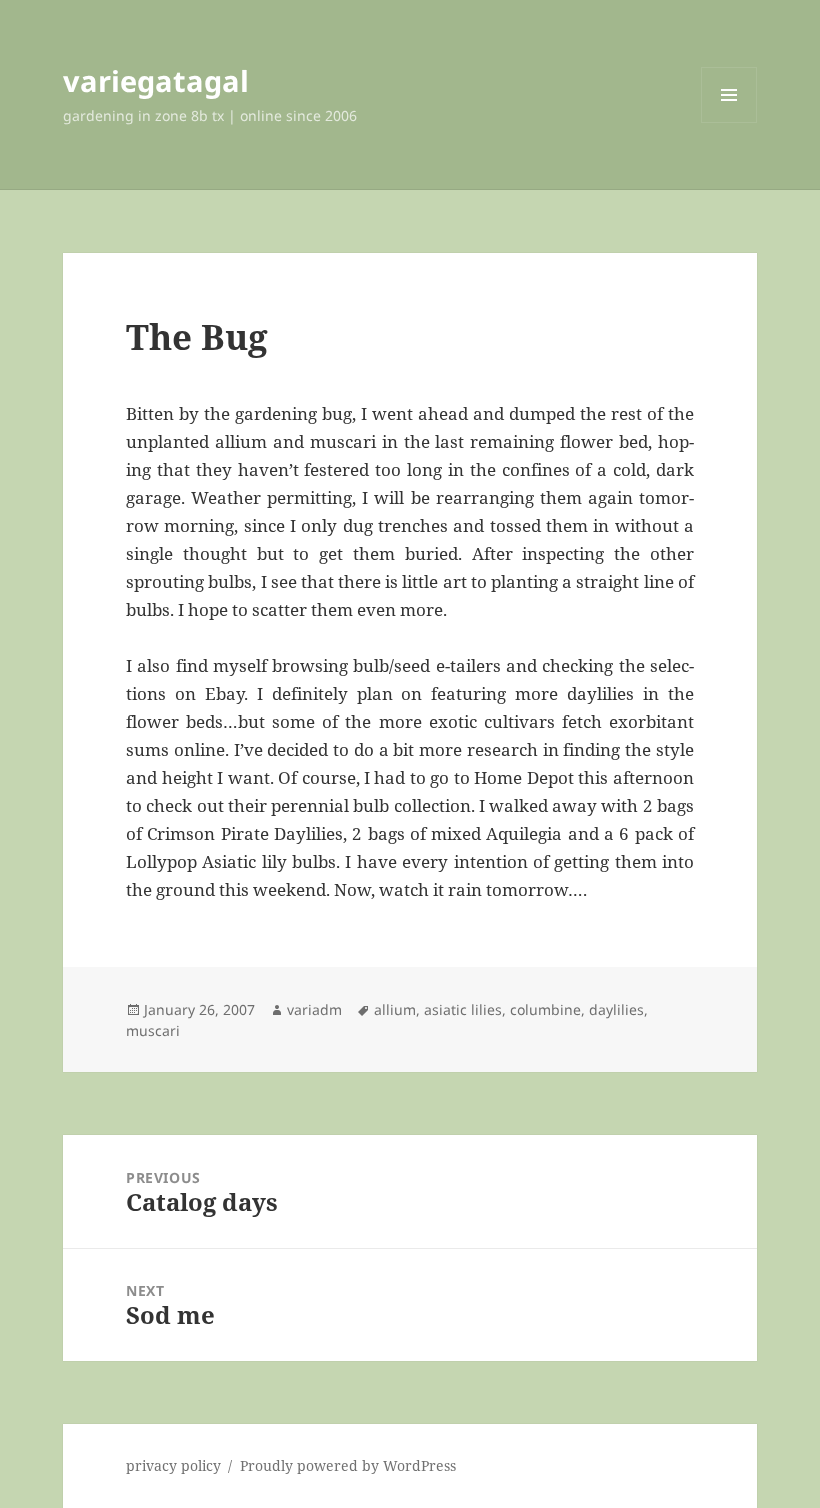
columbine (545, 1009)
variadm (314, 1009)
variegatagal (156, 80)
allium (395, 1009)
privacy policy (173, 1465)
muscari (153, 1030)
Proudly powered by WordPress (348, 1465)
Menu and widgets (729, 122)
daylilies (616, 1009)
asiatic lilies (463, 1009)
